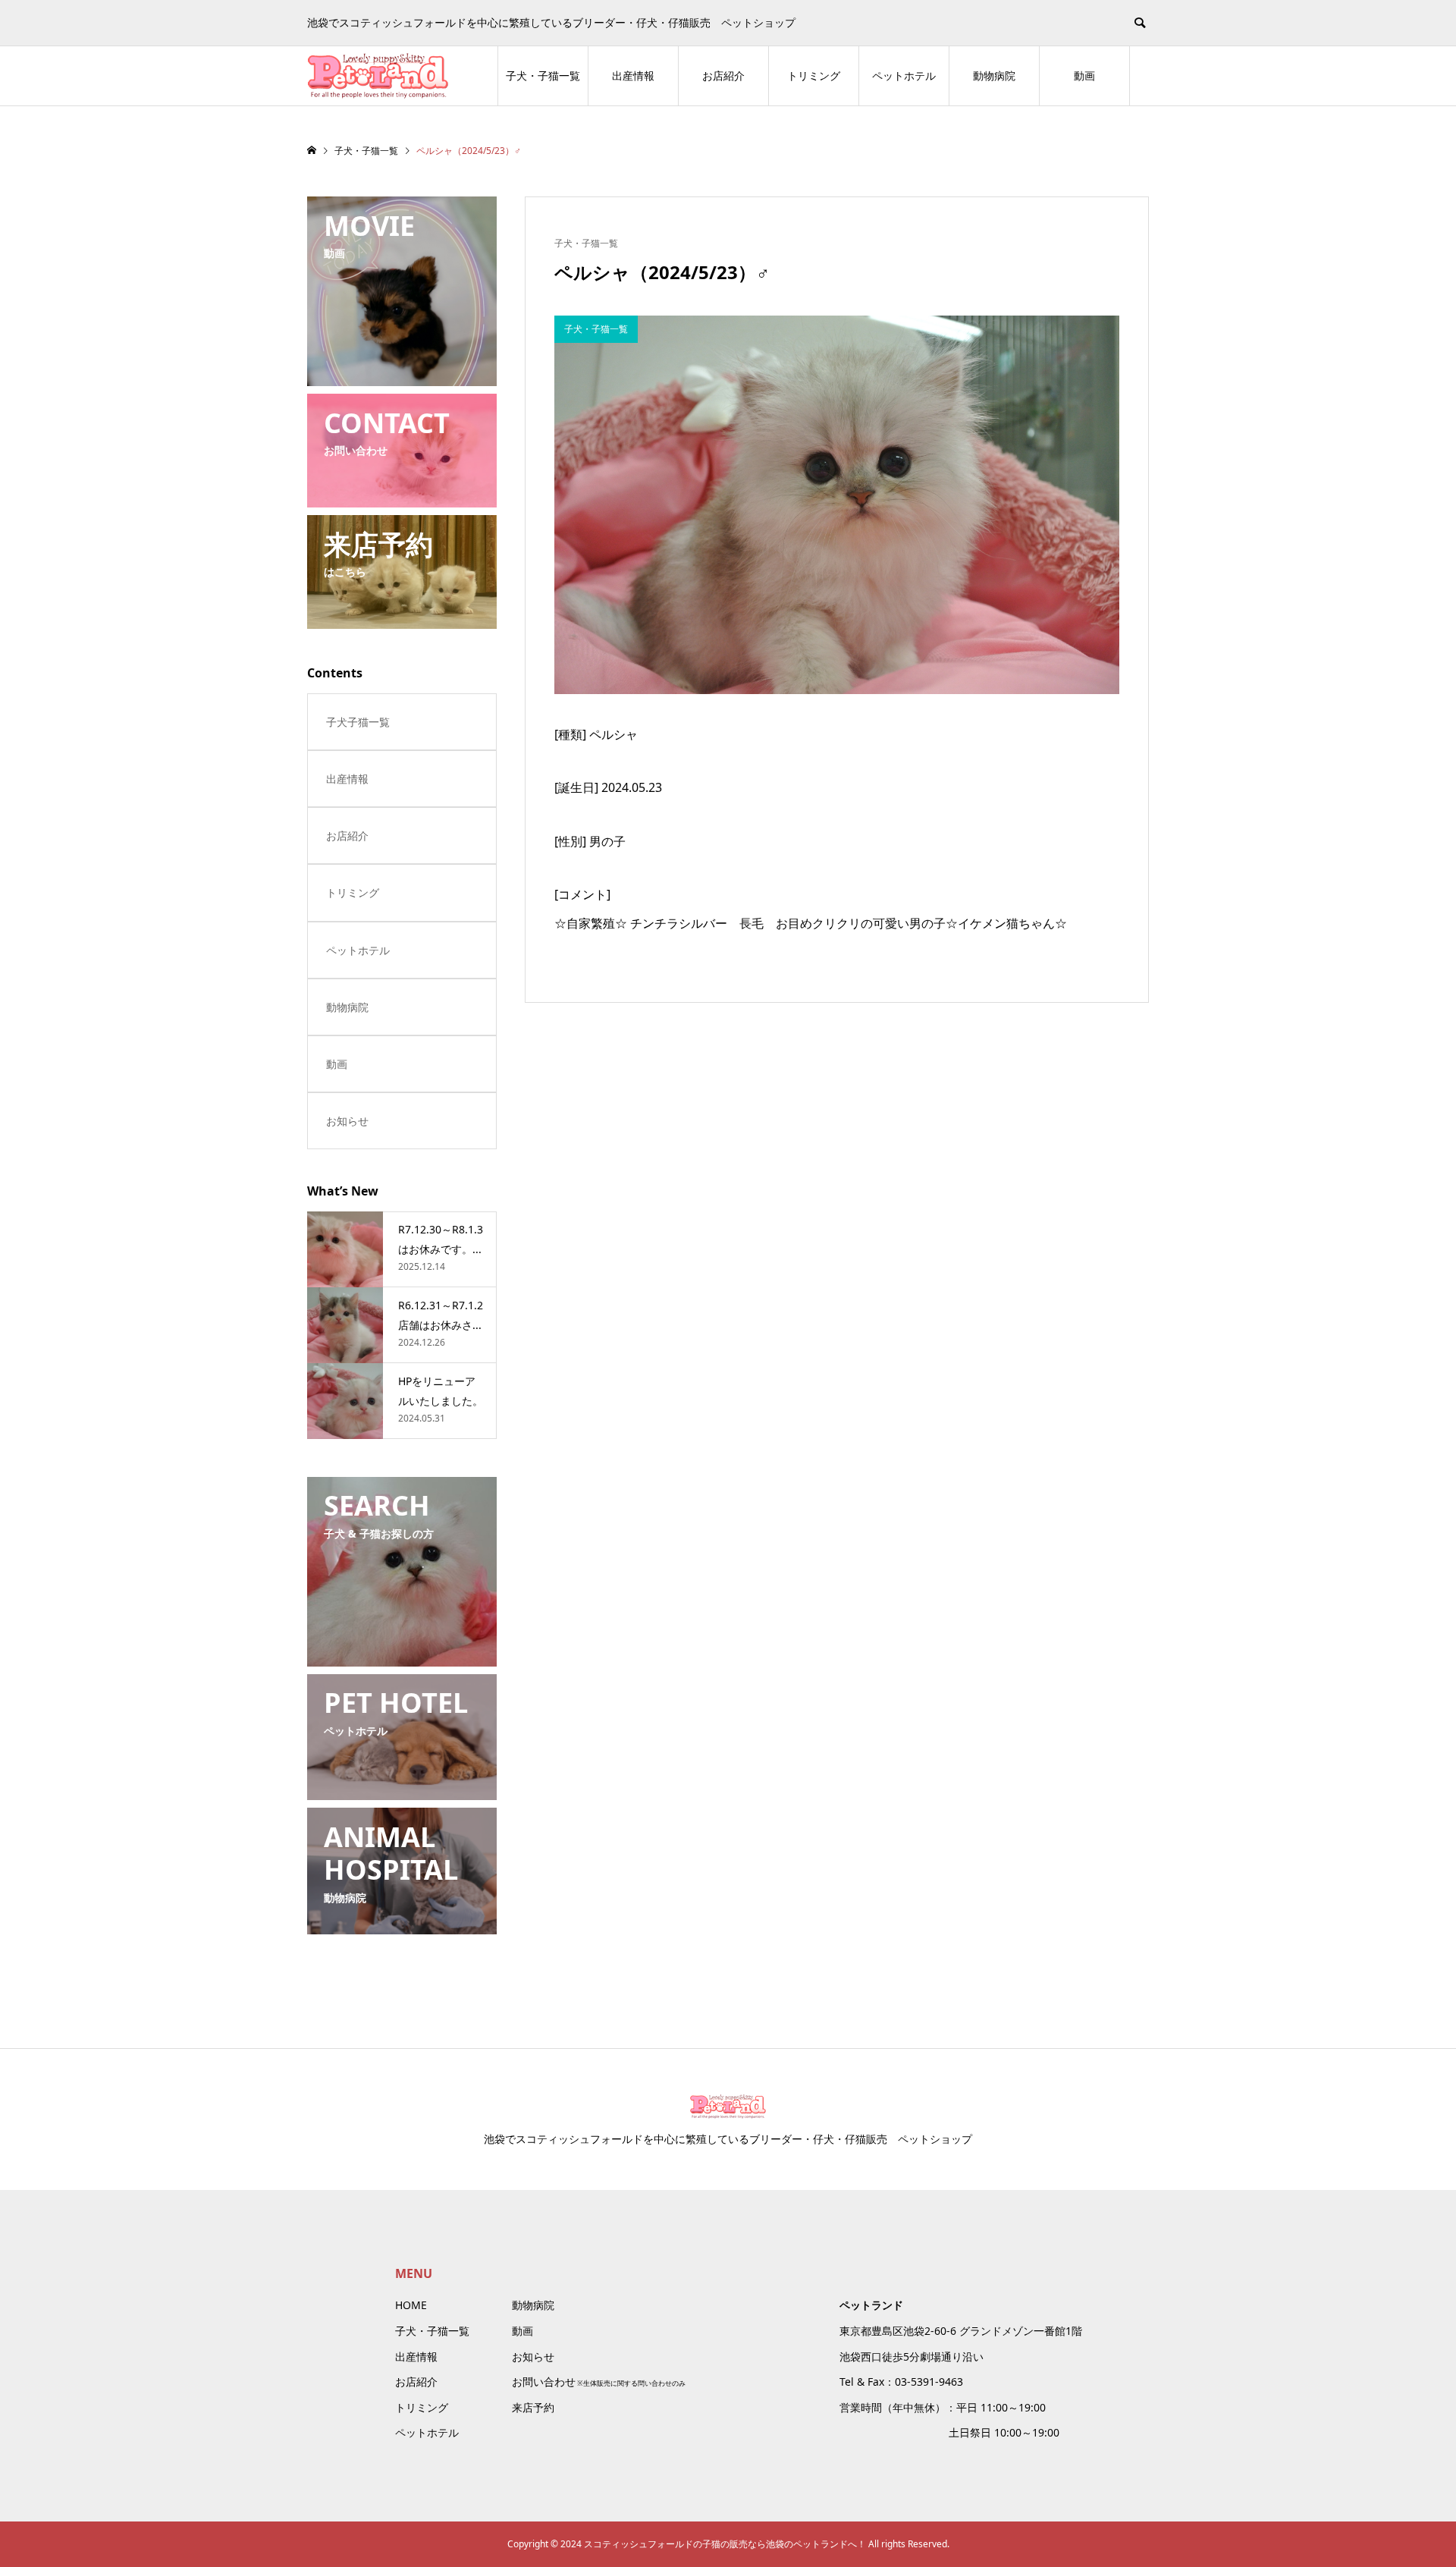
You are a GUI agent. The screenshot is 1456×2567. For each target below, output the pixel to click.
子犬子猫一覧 (358, 722)
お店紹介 (723, 75)
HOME (411, 2305)
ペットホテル (904, 75)
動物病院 (994, 75)
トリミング (814, 75)
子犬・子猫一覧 (543, 75)
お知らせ (347, 1121)
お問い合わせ (544, 2382)
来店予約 (533, 2407)
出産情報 (633, 75)
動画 (1084, 75)
